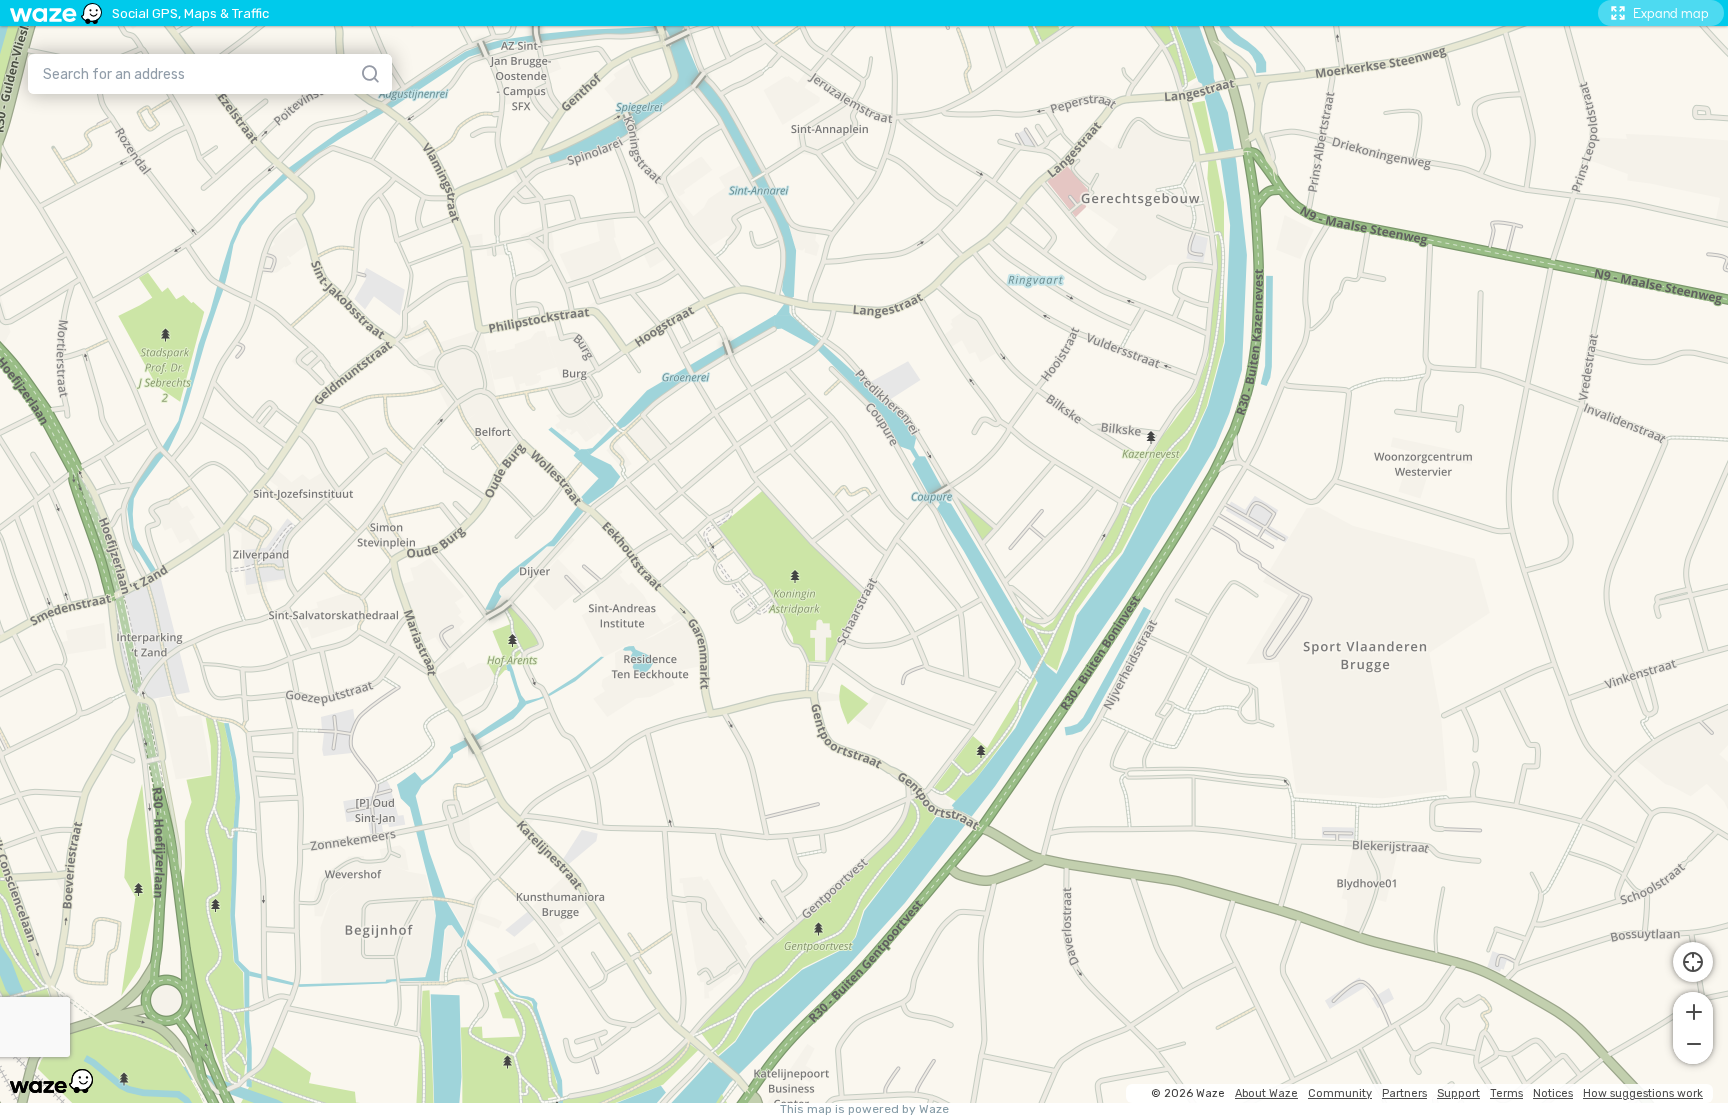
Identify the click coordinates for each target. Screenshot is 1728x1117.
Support (1458, 1093)
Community (1340, 1093)
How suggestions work (1643, 1093)
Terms (1506, 1093)
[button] (1693, 1010)
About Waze (1266, 1093)
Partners (1404, 1093)
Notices (1553, 1093)
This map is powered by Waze (864, 1109)
